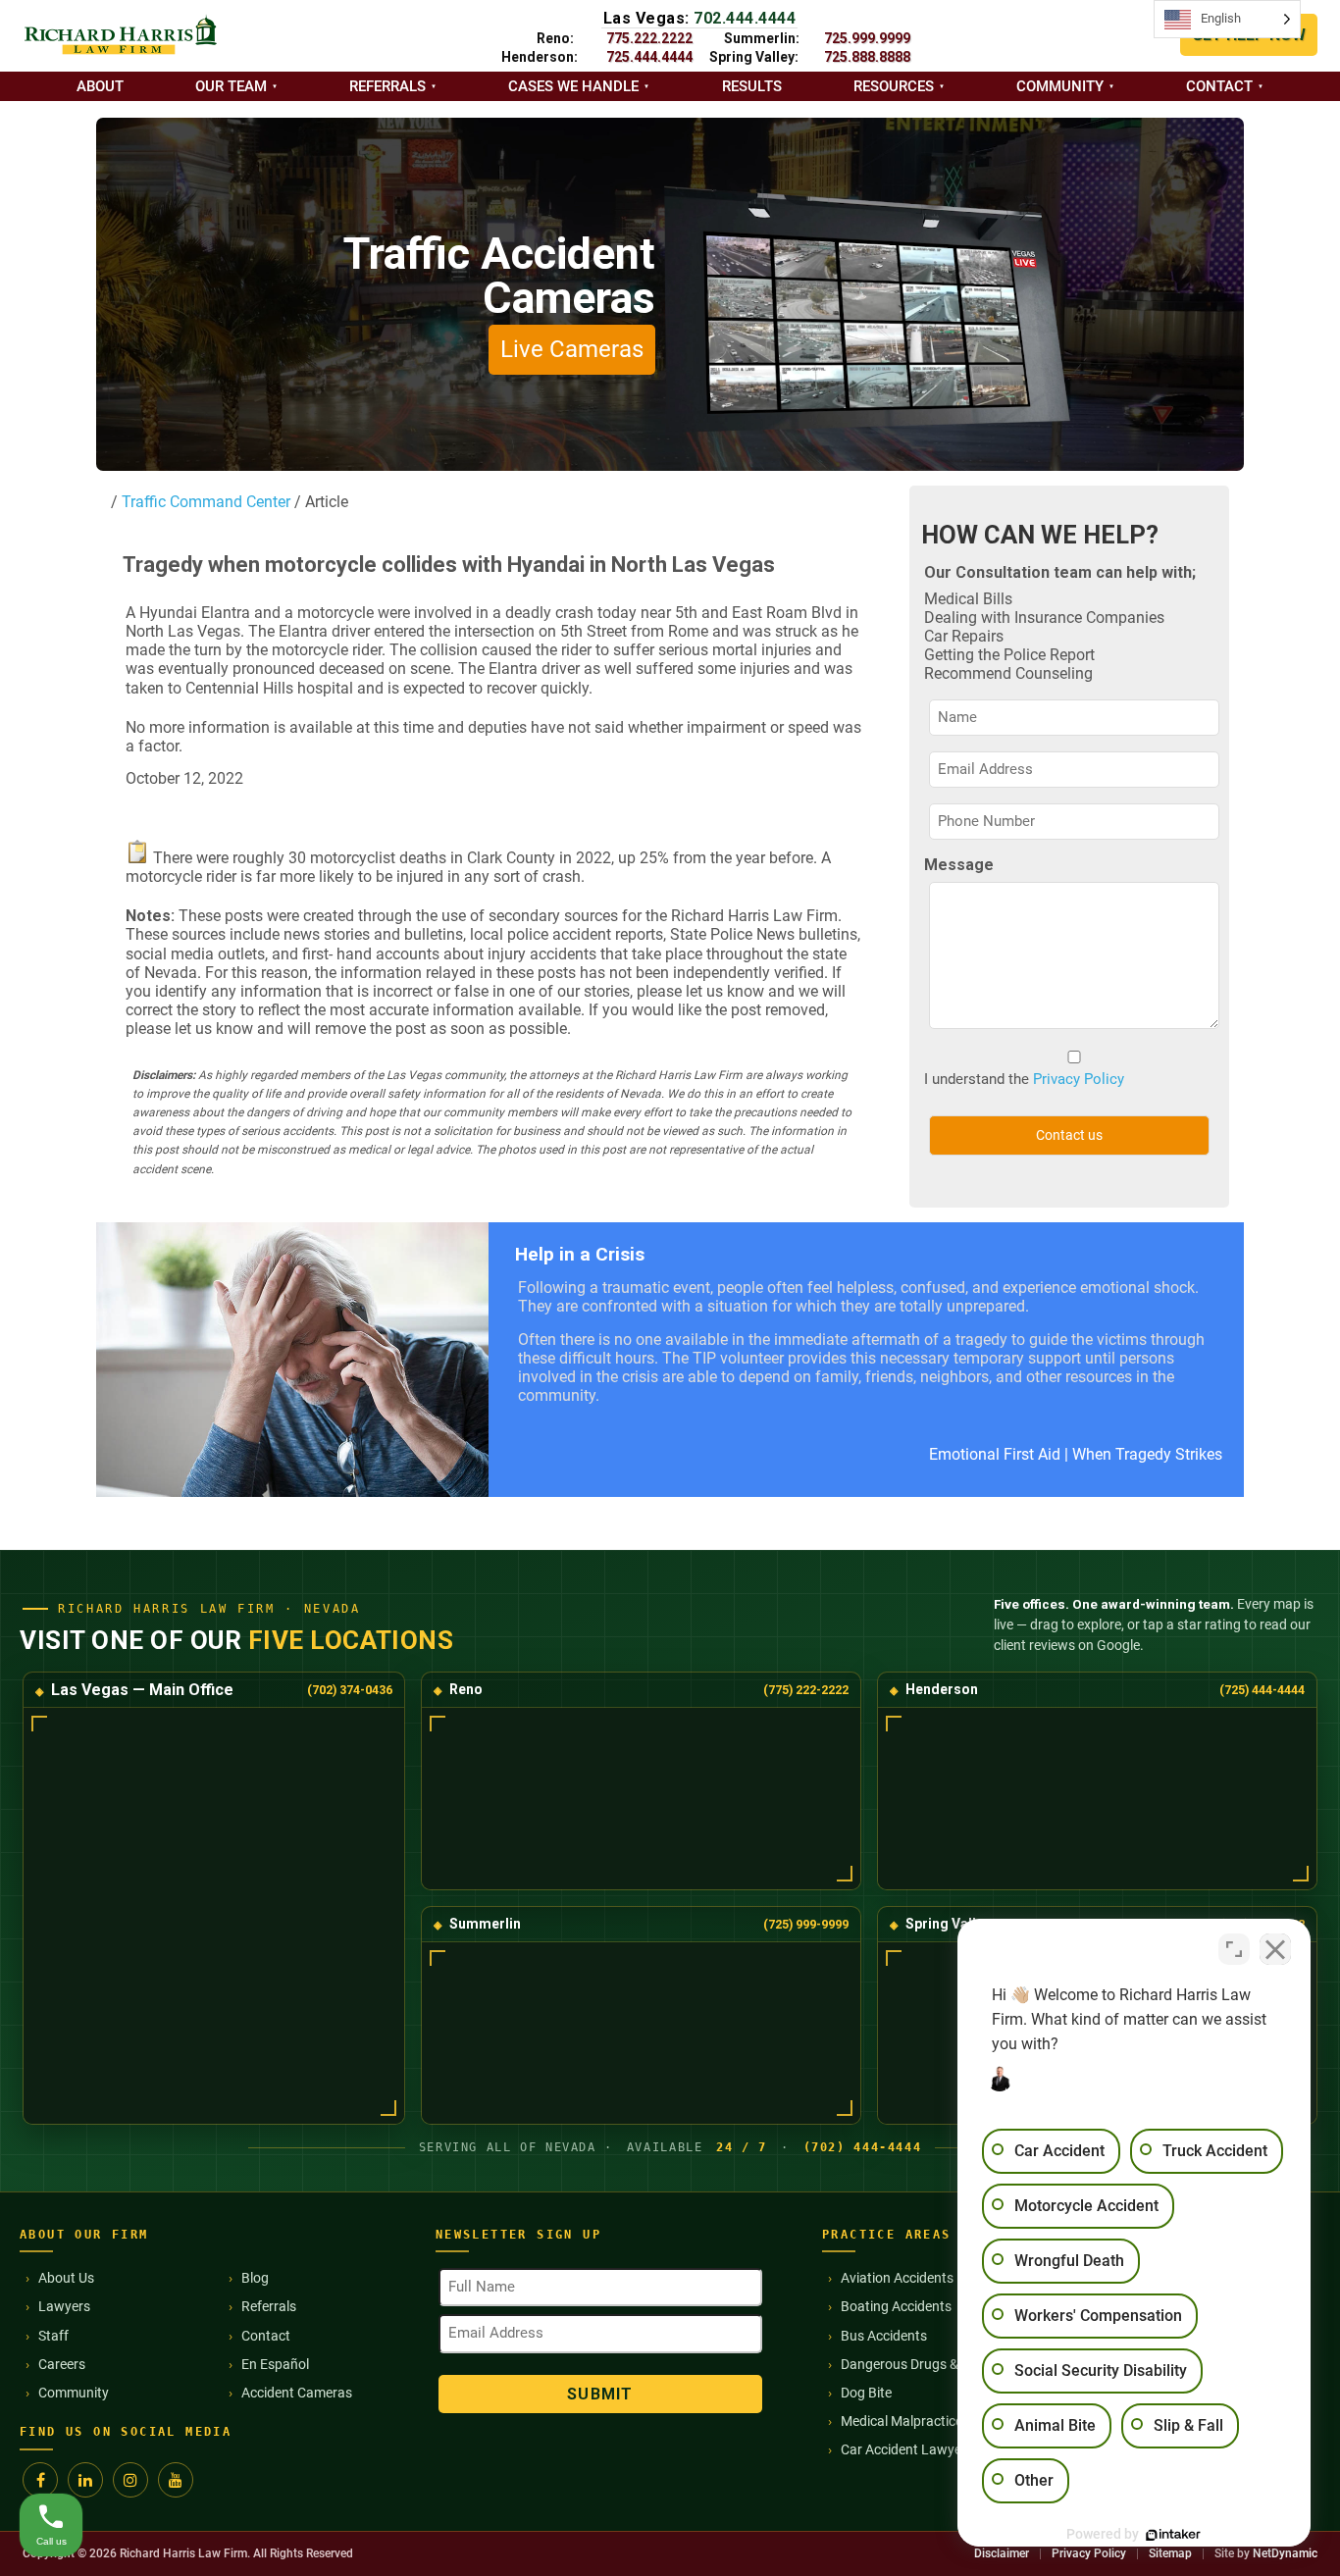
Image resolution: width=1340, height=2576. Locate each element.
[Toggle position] (1234, 1949)
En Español (275, 2364)
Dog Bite (866, 2393)
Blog (255, 2278)
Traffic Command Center (204, 502)
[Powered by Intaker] (1173, 2535)
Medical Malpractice (902, 2421)
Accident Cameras (297, 2393)
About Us (66, 2278)
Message (959, 865)
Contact (1219, 86)
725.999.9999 (867, 38)
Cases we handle (573, 86)
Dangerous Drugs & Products (929, 2364)
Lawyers (64, 2306)
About (100, 86)
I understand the (1024, 1079)
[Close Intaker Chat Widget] (1275, 1949)
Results (752, 86)
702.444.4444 (745, 18)
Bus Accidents (884, 2336)
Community (1060, 86)
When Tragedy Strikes (1147, 1454)
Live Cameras (572, 349)
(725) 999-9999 (806, 1924)
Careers (62, 2364)
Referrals (387, 86)
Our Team (231, 86)
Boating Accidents (896, 2306)
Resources (894, 86)
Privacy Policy (1079, 1079)
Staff (53, 2336)
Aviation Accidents (897, 2278)
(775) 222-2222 (806, 1690)
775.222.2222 (649, 38)
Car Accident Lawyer (903, 2449)
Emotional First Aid (995, 1454)
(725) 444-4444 (1262, 1690)
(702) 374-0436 (350, 1690)
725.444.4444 (649, 57)
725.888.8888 (867, 57)
